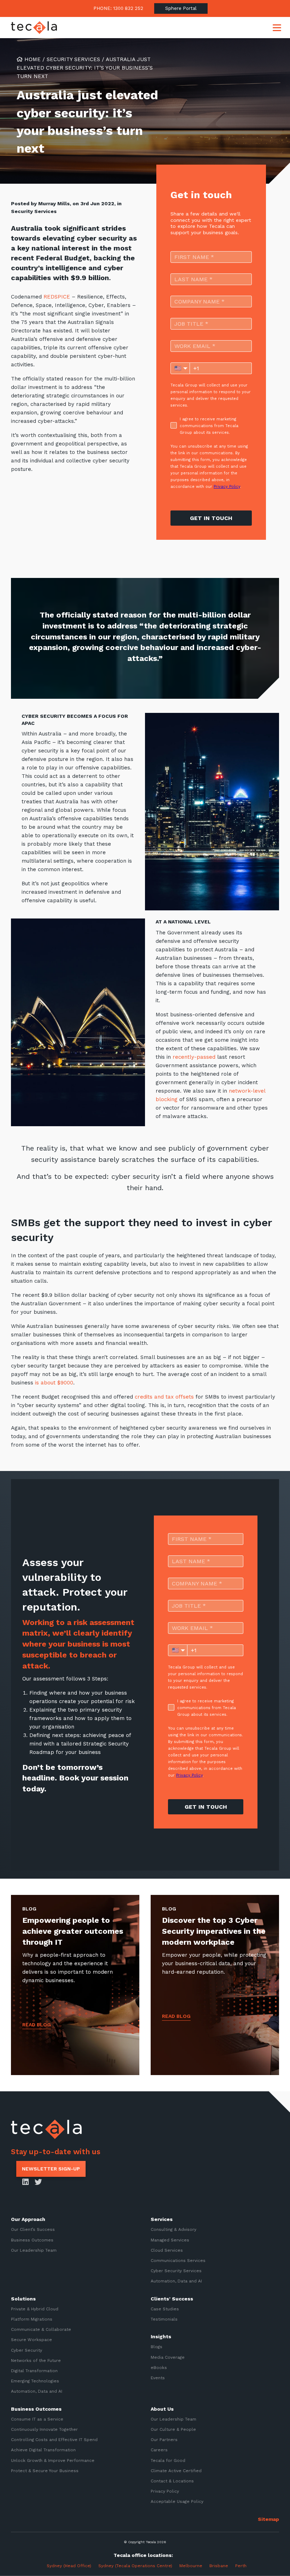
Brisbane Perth (228, 2566)
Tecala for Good (168, 2460)
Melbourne (191, 2566)
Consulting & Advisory (173, 2229)
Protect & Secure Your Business (45, 2471)
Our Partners (164, 2440)
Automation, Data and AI (176, 2281)
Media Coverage (168, 2357)
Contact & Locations (172, 2481)
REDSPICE (57, 297)
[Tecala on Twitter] (38, 2182)
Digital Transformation (34, 2371)
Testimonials (164, 2319)
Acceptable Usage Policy (177, 2501)
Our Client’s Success (33, 2229)
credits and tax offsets (164, 1397)
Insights (161, 2336)
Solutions (23, 2298)
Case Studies (165, 2309)
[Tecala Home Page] (34, 28)
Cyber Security (27, 2350)
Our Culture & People (173, 2429)
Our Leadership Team (34, 2250)
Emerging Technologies (35, 2381)
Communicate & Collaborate (41, 2329)
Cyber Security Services (176, 2271)
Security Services (73, 59)
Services (162, 2219)
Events (158, 2378)
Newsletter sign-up (51, 2169)
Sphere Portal (181, 8)
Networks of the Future (36, 2361)
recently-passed (194, 1057)
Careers (159, 2450)
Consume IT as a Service (37, 2419)
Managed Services (170, 2240)
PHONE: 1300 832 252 (118, 8)
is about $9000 (54, 1383)
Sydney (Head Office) (68, 2566)
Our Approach (28, 2219)
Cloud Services (167, 2250)
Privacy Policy (165, 2491)
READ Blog (37, 2025)
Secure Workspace (31, 2340)
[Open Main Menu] (277, 28)
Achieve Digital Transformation (43, 2450)
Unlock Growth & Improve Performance (53, 2460)
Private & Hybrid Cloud (35, 2309)
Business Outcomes (32, 2240)
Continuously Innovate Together (44, 2429)
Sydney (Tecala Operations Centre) (135, 2566)
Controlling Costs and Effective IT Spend (54, 2440)
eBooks (159, 2368)
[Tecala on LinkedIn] (25, 2182)
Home (32, 59)
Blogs (156, 2347)
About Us (162, 2409)
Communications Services (178, 2261)
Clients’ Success (172, 2298)
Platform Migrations (32, 2319)
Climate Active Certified (176, 2471)
